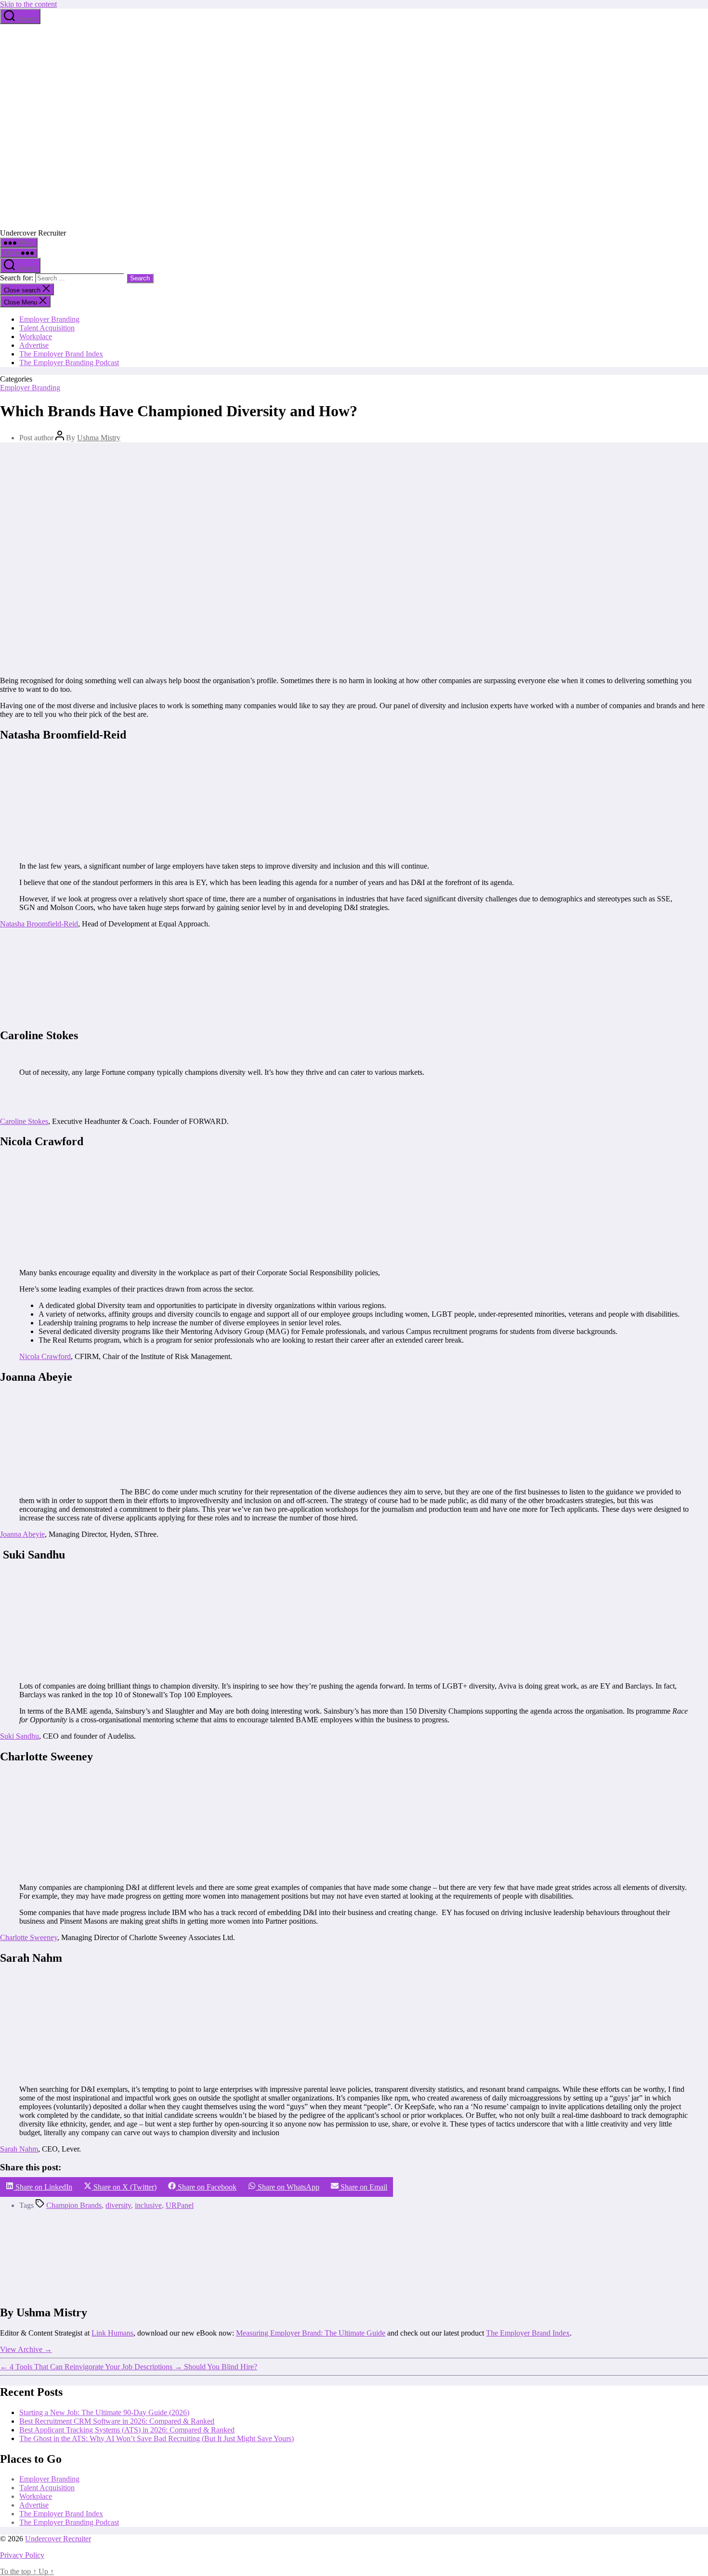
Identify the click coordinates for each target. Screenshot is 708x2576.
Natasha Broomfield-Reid (39, 924)
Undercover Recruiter (58, 2539)
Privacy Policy (22, 2555)
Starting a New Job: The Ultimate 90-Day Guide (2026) (104, 2412)
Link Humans (112, 2333)
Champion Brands (74, 2205)
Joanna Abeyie (22, 1534)
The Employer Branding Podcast (69, 363)
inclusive (148, 2205)
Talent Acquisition (47, 328)
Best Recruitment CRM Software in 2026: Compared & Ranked (117, 2421)
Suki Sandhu (20, 1736)
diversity (118, 2205)
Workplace (36, 337)
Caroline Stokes (24, 1121)
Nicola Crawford (45, 1356)
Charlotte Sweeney (29, 1937)
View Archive (26, 2349)
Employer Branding (49, 319)
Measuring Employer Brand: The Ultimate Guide (311, 2333)
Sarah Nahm (19, 2149)
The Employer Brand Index (61, 354)
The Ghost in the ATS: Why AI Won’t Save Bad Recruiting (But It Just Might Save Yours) (157, 2438)
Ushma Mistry (99, 438)
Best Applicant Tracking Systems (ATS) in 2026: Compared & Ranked (127, 2430)
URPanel (180, 2205)
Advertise (34, 345)
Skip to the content (28, 4)
